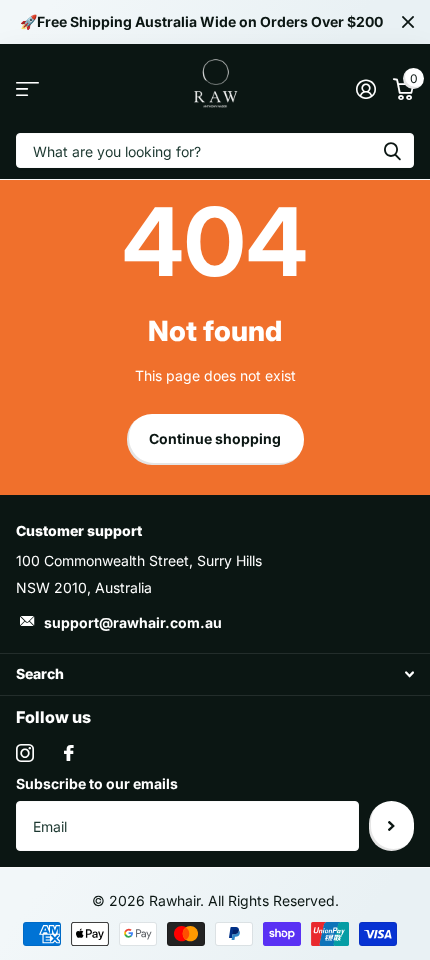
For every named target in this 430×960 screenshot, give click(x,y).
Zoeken (392, 150)
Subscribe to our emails (97, 783)
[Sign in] (365, 89)
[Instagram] (25, 753)
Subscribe (391, 826)
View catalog (27, 88)
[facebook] (69, 753)
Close (408, 22)
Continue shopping (215, 438)
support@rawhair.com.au (133, 622)
